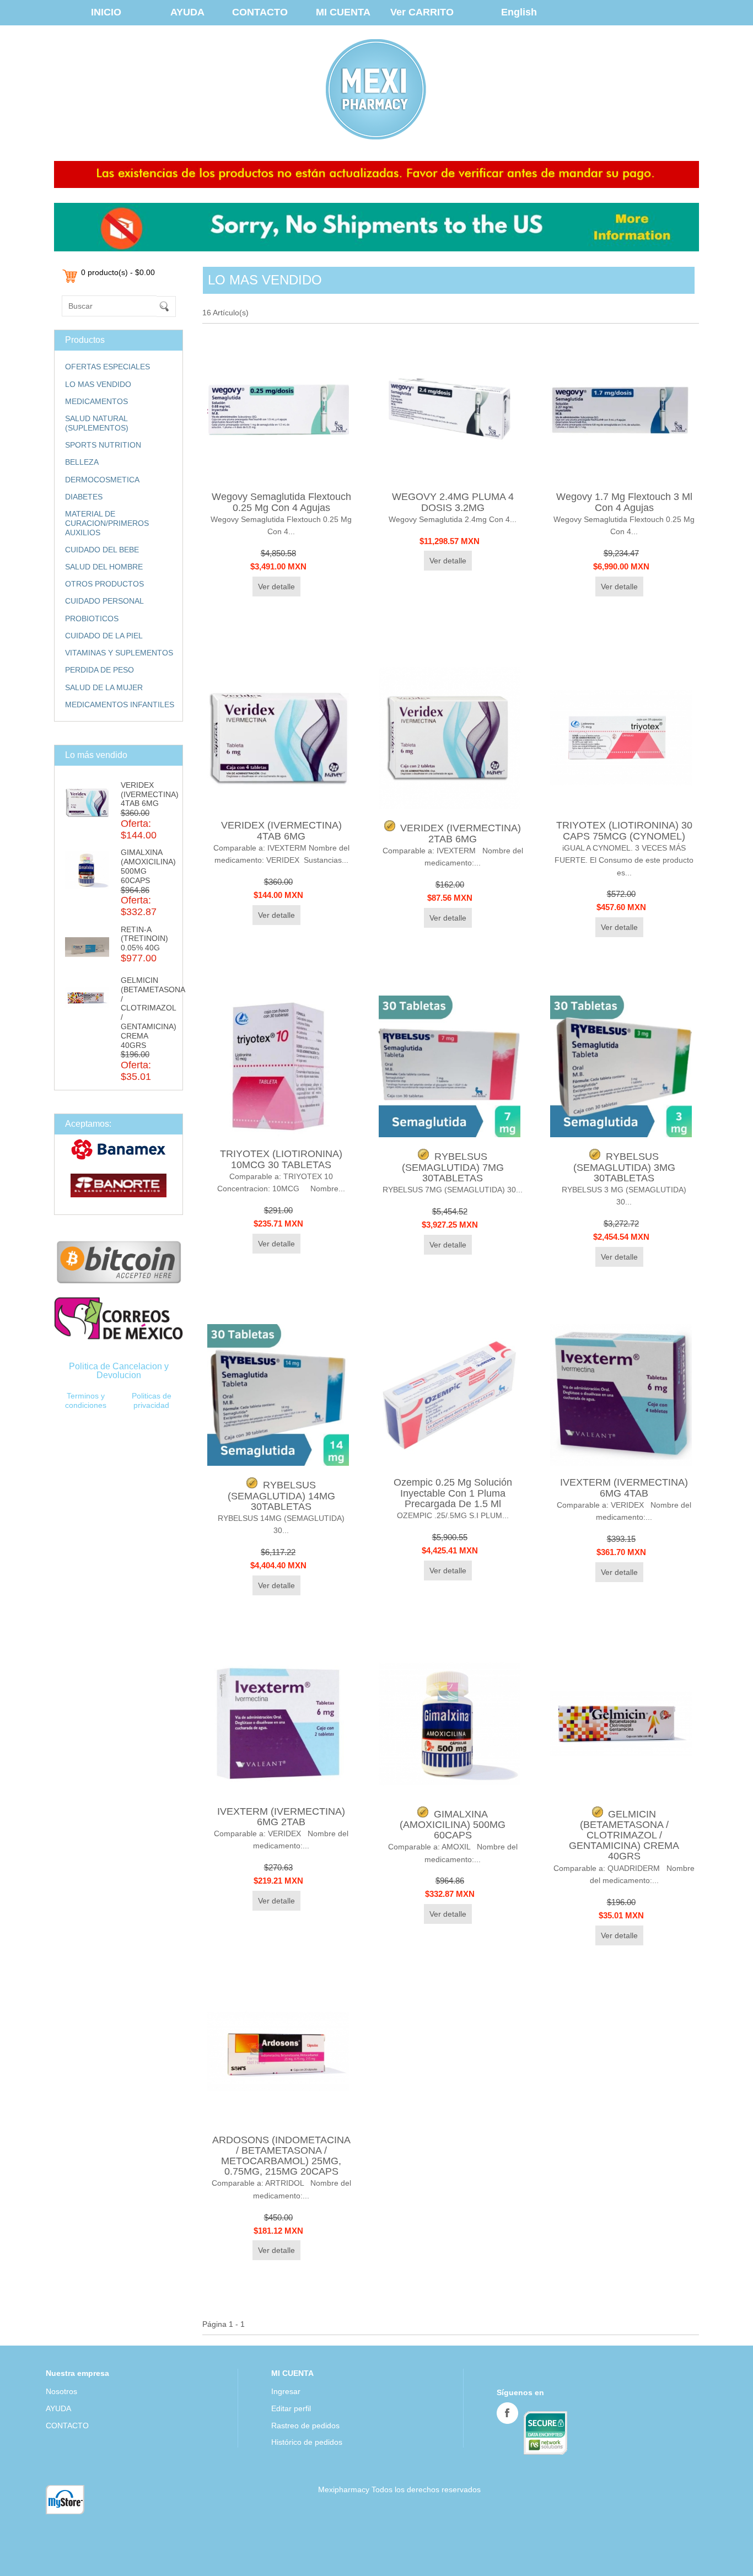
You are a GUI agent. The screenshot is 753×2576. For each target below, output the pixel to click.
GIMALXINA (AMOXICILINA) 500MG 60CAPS (453, 1825)
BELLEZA (82, 462)
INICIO (106, 12)
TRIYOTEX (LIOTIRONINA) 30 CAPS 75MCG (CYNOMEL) (624, 830)
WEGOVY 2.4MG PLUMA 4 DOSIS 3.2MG (453, 502)
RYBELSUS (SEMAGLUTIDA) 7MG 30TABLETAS (453, 1167)
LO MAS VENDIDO (98, 384)
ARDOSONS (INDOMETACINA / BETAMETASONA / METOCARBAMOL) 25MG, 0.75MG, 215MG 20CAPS (281, 2156)
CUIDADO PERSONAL (104, 601)
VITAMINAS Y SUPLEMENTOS (119, 653)
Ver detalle (276, 587)
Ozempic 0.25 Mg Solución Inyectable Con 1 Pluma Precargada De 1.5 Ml (453, 1493)
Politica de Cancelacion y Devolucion (119, 1371)
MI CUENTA (343, 12)
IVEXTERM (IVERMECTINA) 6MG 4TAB (624, 1488)
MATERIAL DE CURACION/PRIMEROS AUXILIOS (107, 523)
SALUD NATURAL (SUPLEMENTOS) (97, 423)
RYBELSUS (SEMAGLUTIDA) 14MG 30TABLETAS (281, 1496)
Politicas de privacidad (152, 1400)
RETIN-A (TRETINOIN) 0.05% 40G (144, 939)
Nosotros (61, 2391)
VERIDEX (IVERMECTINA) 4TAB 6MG (150, 794)
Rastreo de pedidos (305, 2426)
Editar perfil (291, 2408)
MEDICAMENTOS (96, 401)
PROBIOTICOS (92, 619)
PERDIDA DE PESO (99, 670)
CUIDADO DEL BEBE (102, 550)
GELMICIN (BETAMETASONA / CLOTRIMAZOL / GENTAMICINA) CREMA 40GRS (624, 1835)
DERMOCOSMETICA (102, 480)
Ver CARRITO (422, 12)
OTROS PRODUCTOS (104, 584)
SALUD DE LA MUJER (104, 687)
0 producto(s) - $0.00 (118, 272)
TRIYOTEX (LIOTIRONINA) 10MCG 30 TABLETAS (281, 1159)
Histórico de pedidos (307, 2442)
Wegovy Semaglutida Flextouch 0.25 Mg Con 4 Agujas (281, 502)
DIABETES (84, 497)
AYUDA (187, 12)
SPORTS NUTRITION (103, 445)
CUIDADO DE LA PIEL (104, 636)
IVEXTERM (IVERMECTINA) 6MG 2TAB (281, 1817)
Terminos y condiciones (86, 1400)
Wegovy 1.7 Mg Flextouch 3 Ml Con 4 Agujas (624, 502)
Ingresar (286, 2391)
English (519, 12)
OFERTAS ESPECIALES (107, 367)
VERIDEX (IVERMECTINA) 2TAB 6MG (461, 833)
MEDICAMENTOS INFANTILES (120, 704)
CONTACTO (260, 12)
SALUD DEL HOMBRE (104, 567)
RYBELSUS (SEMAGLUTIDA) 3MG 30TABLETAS (624, 1167)
